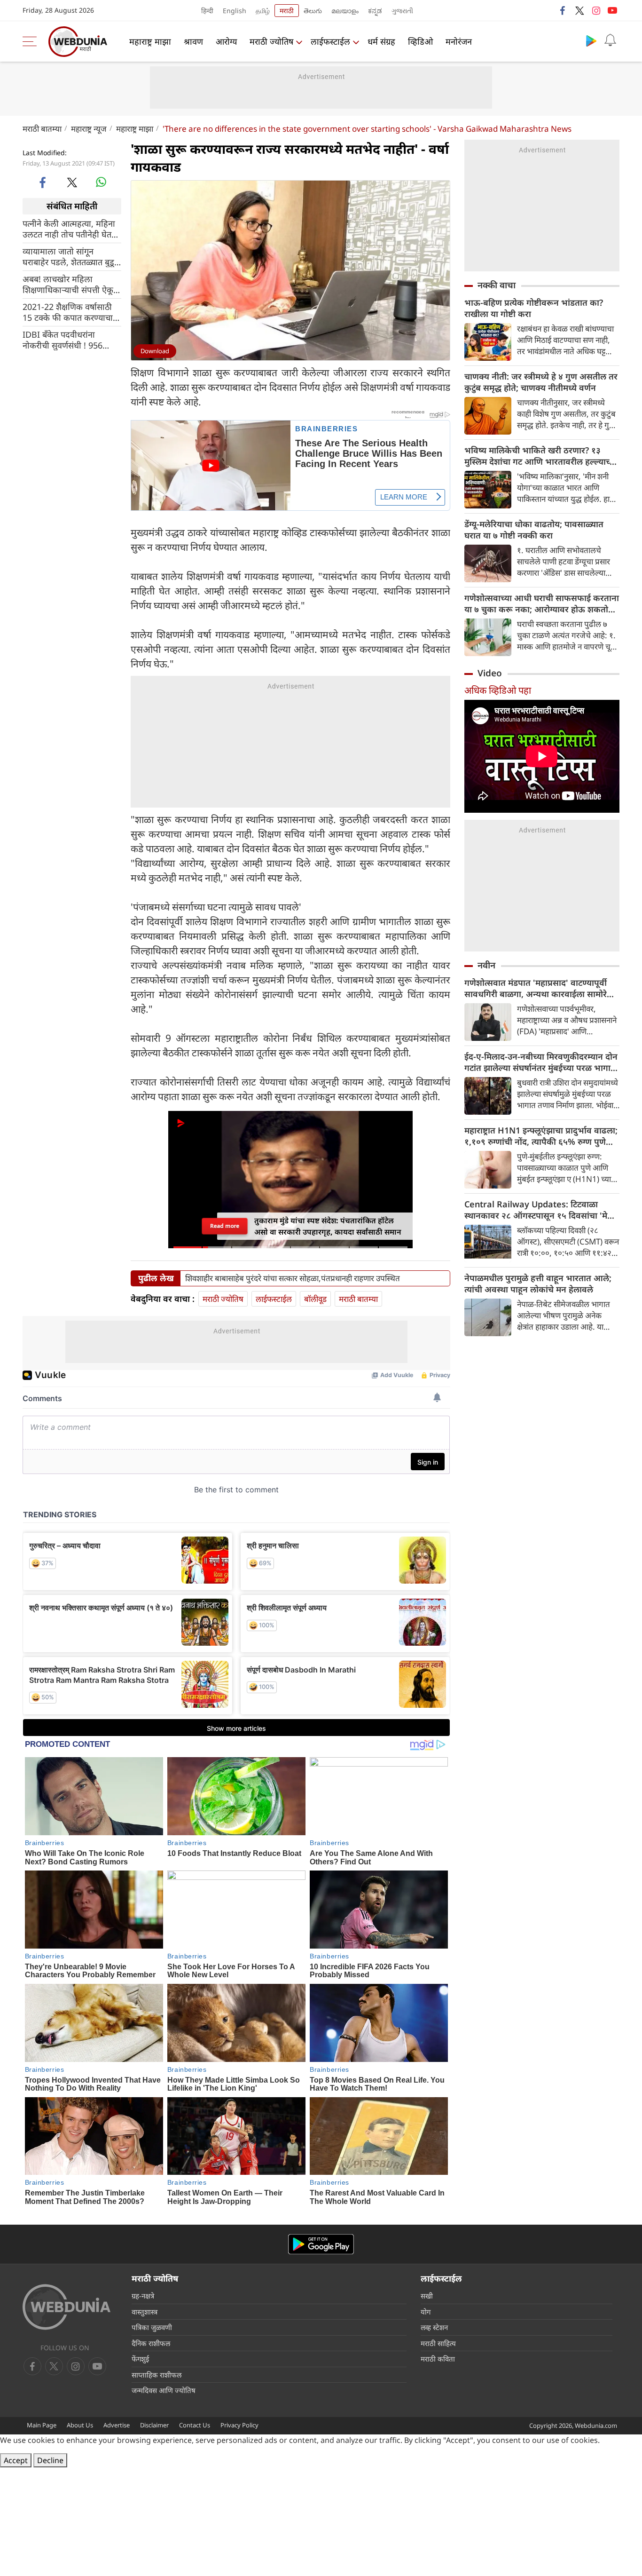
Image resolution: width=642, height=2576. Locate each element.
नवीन (486, 965)
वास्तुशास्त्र (145, 2312)
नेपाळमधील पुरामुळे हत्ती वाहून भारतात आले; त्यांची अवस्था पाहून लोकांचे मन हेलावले (538, 1284)
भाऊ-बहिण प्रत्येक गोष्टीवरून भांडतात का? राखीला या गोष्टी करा (534, 308)
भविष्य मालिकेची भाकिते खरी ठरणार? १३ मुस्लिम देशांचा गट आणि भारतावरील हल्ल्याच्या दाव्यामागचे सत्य (541, 456)
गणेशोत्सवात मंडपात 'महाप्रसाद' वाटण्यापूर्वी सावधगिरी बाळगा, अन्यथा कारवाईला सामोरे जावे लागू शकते (536, 988)
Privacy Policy (239, 2425)
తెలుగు (313, 11)
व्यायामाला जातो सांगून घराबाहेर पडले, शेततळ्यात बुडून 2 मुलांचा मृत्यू (71, 256)
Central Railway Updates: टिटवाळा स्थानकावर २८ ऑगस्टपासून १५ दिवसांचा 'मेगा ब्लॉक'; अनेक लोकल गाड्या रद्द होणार (540, 1210)
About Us (80, 2425)
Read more (225, 1226)
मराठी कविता (438, 2359)
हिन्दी (207, 11)
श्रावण (193, 41)
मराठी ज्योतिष (271, 41)
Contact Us (195, 2425)
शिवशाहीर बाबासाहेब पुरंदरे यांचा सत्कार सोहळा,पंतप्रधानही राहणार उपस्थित (293, 1278)
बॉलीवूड (315, 1299)
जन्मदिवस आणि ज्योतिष (164, 2390)
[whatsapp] (101, 182)
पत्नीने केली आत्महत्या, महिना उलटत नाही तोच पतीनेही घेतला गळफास (71, 229)
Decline (50, 2460)
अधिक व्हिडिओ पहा (498, 690)
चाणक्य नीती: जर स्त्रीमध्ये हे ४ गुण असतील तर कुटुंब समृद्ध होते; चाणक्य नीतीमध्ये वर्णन (541, 382)
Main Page (42, 2425)
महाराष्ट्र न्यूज (89, 129)
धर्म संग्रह (381, 41)
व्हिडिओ (420, 41)
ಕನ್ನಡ (375, 11)
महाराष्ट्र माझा (150, 41)
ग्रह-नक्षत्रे (143, 2296)
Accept (16, 2460)
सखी (427, 2296)
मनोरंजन (459, 41)
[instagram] (596, 10)
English (235, 11)
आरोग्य (226, 41)
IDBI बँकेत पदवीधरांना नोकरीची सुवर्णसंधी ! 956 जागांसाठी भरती (63, 340)
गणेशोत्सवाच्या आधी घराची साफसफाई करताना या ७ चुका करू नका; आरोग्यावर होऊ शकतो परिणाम (542, 603)
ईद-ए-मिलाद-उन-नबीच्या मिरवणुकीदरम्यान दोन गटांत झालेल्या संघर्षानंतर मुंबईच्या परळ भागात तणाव (541, 1062)
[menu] (32, 41)
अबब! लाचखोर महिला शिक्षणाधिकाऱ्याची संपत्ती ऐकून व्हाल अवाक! (70, 284)
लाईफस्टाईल (330, 41)
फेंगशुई (140, 2359)
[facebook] (563, 10)
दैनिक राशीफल (151, 2343)
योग (426, 2312)
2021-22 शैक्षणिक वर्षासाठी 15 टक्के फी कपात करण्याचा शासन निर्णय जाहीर (68, 312)
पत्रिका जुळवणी (152, 2327)
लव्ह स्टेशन (434, 2327)
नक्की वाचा (497, 285)
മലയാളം (345, 11)
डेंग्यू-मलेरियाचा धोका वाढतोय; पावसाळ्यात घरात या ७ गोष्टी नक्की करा (534, 530)
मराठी (287, 11)
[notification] (610, 40)
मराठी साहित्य (438, 2343)
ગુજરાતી (402, 11)
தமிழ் (263, 11)
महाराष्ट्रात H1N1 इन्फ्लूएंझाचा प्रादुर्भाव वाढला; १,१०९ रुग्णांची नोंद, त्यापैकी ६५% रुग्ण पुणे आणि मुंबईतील (541, 1136)
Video (490, 673)
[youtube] (612, 10)
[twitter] (579, 10)
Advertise (117, 2425)
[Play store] (591, 40)
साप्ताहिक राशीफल (157, 2375)
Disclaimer (154, 2425)
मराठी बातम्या (42, 129)
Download (155, 351)
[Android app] (321, 2244)
